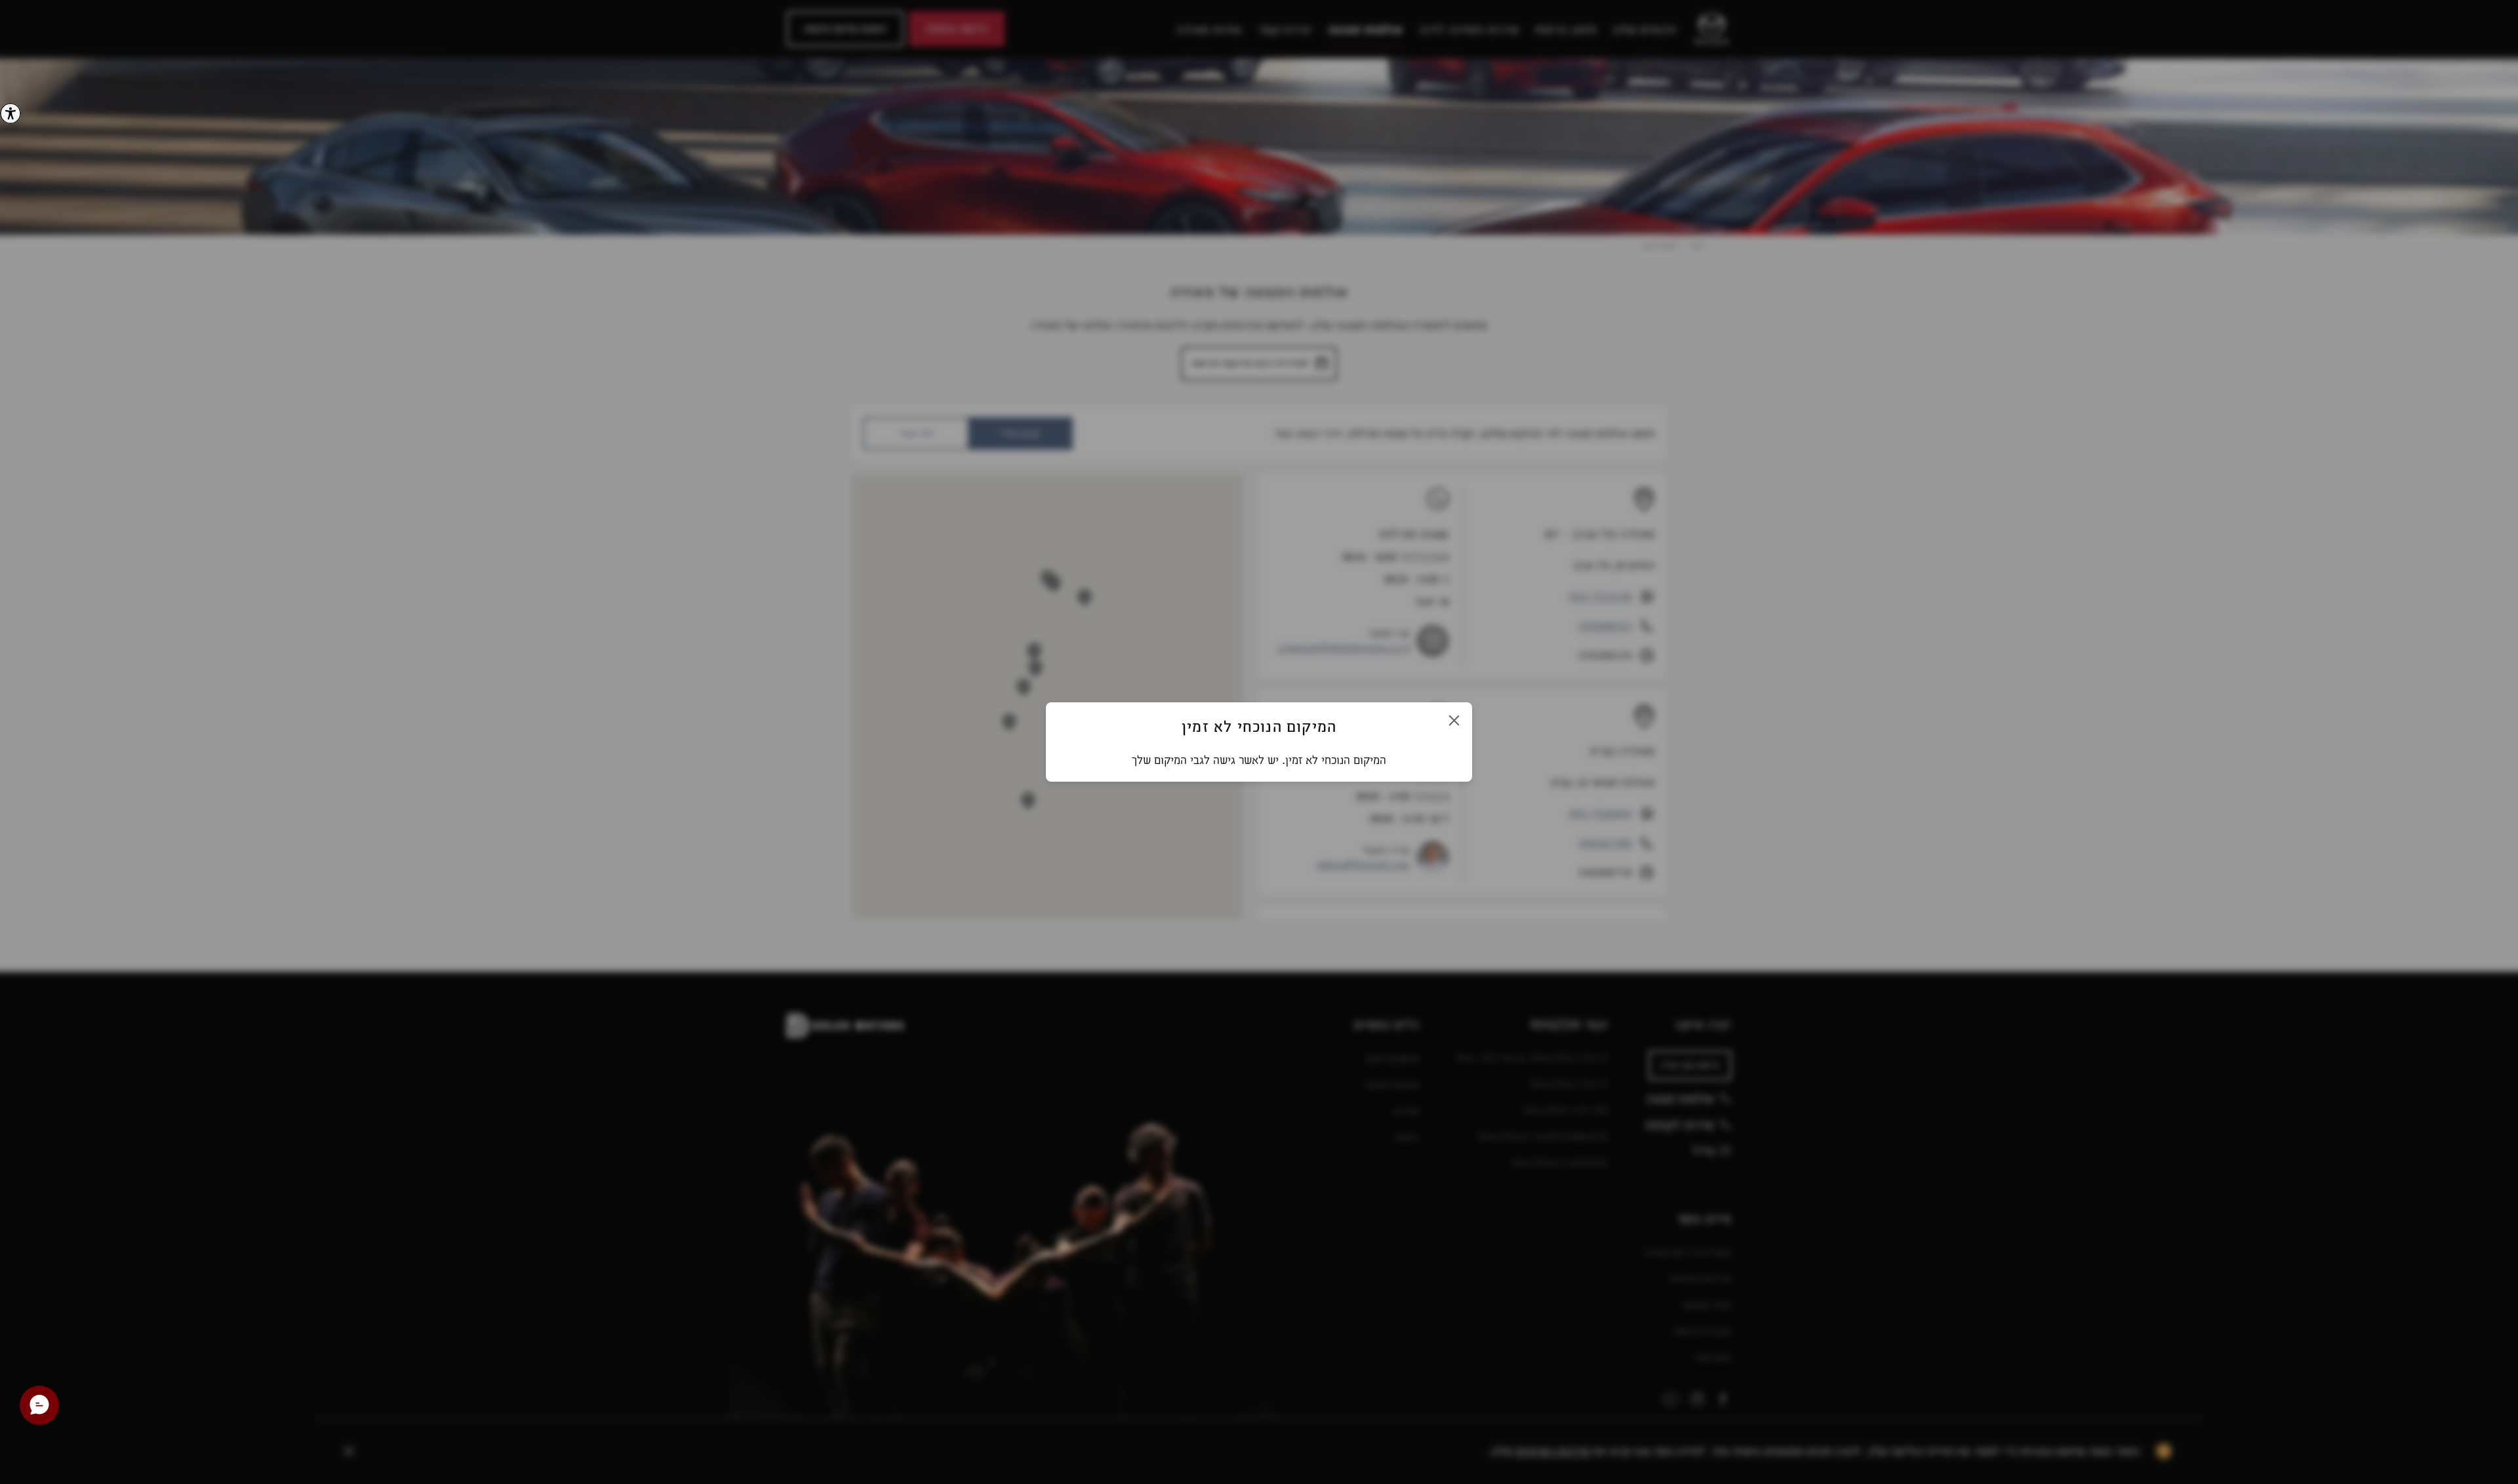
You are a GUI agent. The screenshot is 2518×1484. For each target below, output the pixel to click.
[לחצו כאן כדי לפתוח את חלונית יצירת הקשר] (39, 1405)
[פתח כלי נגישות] (10, 113)
